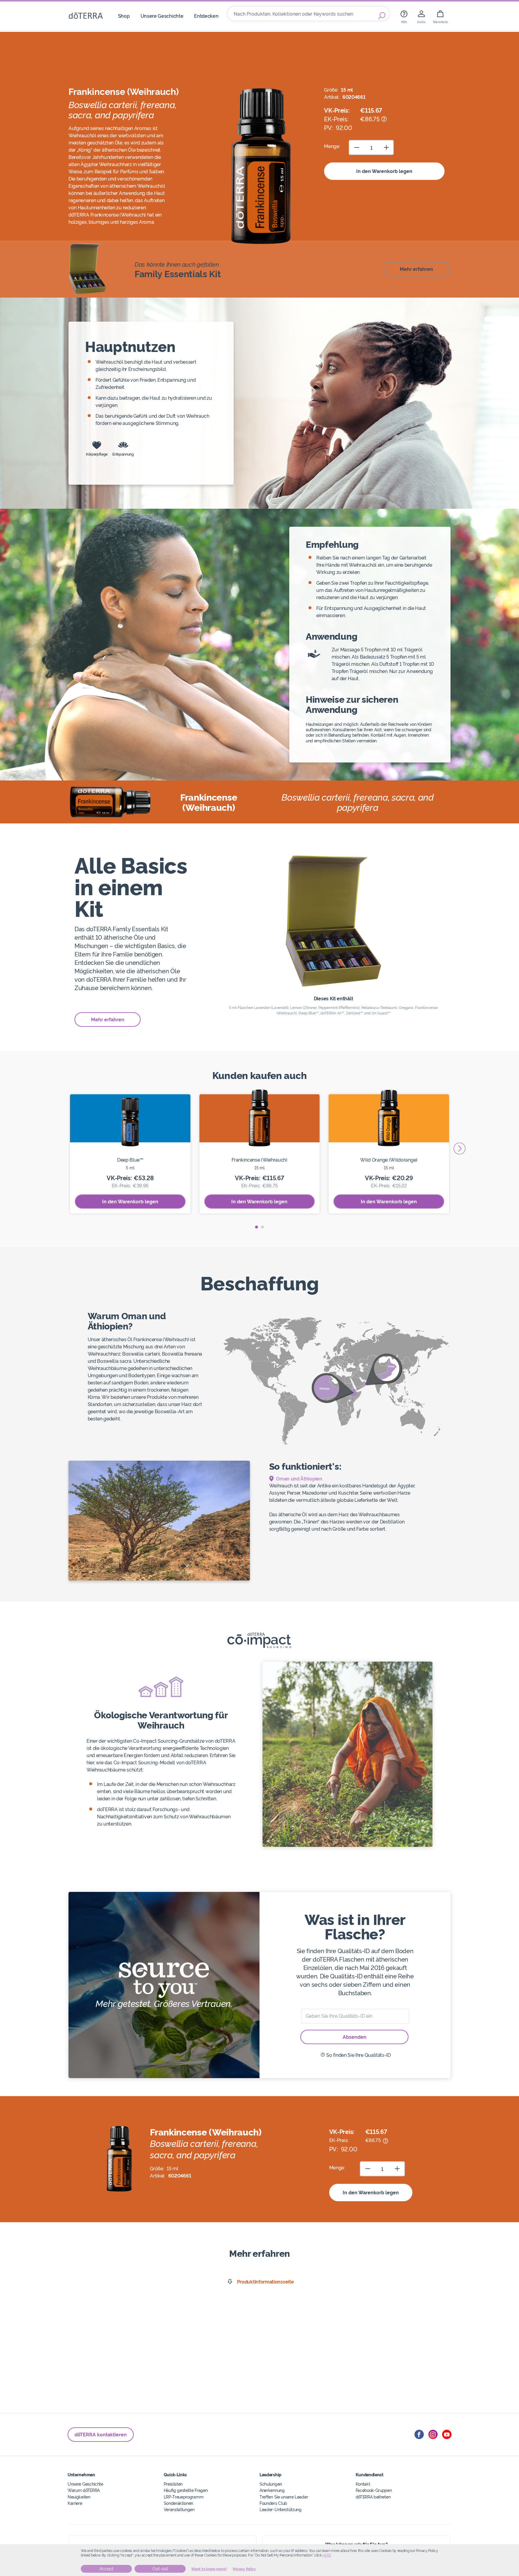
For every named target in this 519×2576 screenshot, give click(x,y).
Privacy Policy (244, 2569)
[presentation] (460, 1149)
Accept (106, 2569)
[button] (256, 1227)
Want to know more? (209, 2569)
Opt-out (160, 2569)
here (327, 2555)
